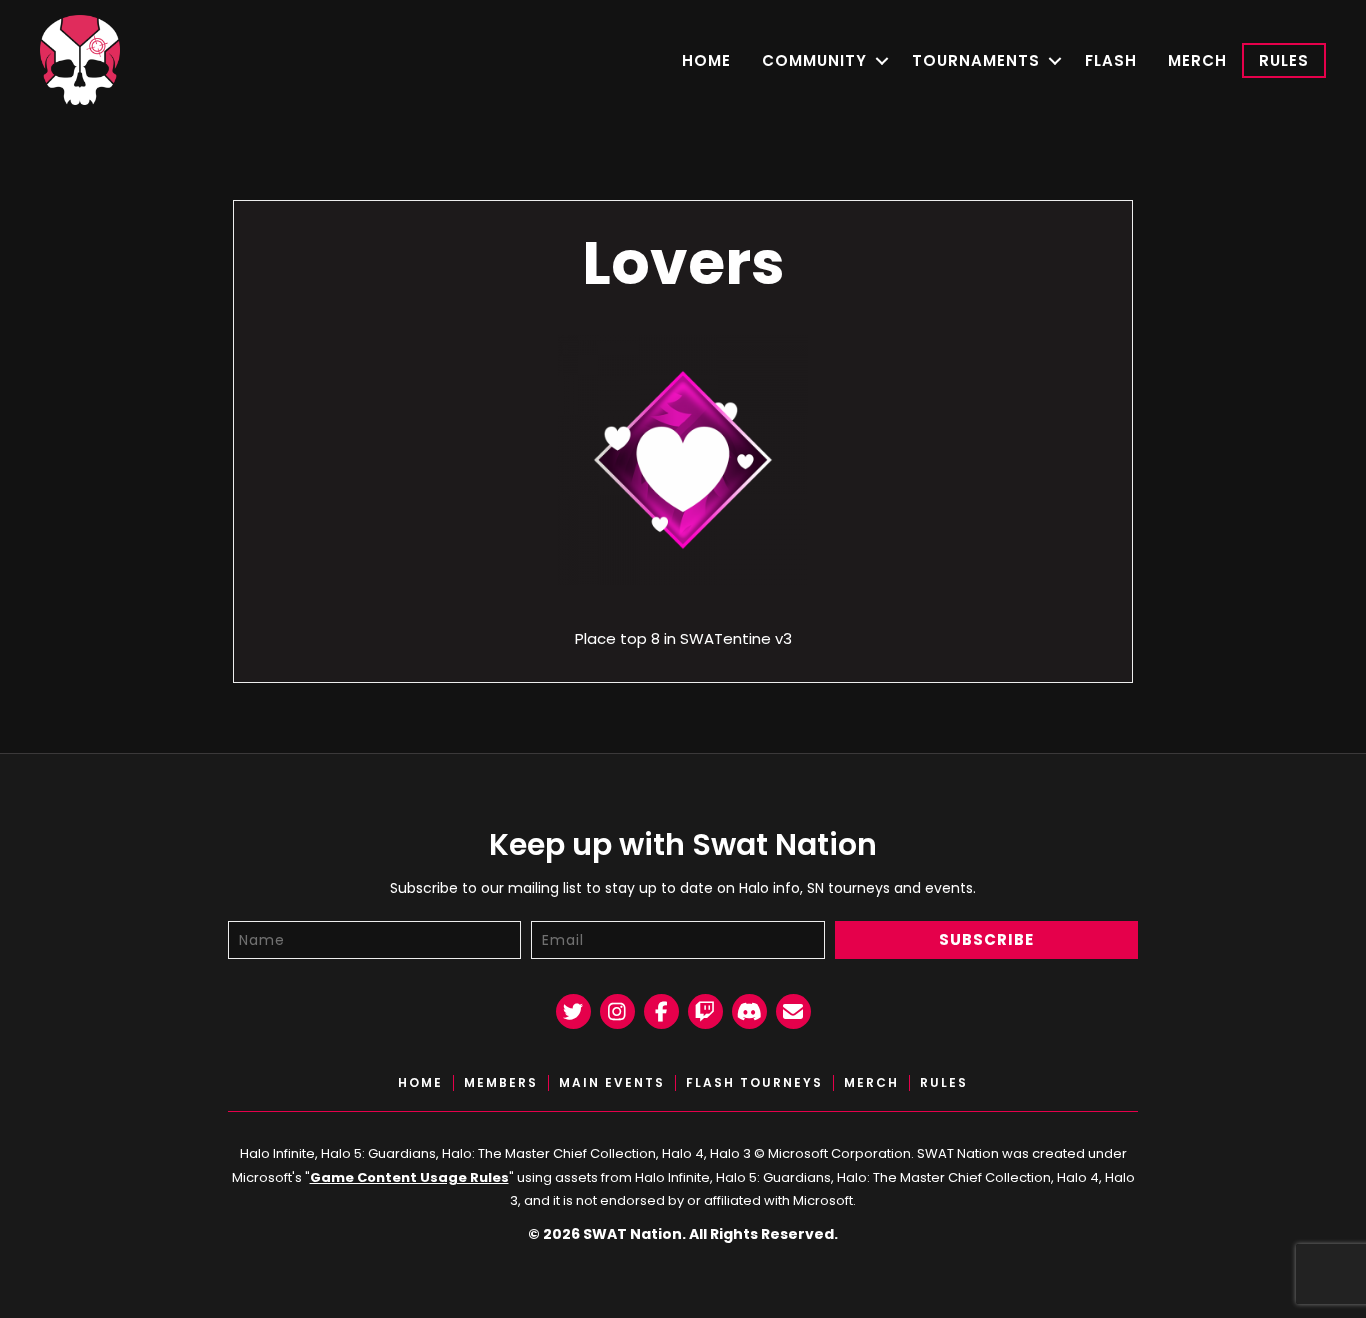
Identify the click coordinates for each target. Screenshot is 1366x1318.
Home (706, 60)
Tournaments (976, 60)
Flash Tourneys (754, 1083)
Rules (1284, 60)
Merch (1197, 60)
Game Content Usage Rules (409, 1177)
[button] (881, 60)
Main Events (612, 1083)
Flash (1111, 60)
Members (501, 1083)
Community (814, 60)
